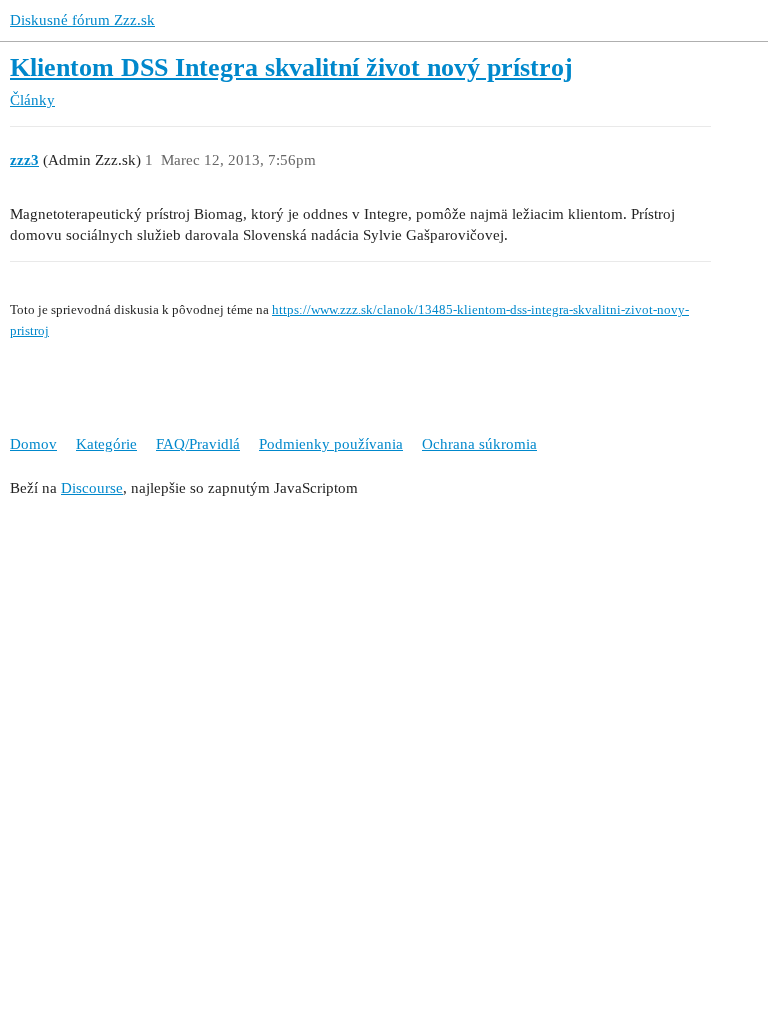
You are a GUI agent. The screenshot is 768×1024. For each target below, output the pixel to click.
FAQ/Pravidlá (198, 444)
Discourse (92, 488)
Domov (33, 444)
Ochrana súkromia (479, 444)
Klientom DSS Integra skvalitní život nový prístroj (291, 67)
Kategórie (106, 444)
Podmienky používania (331, 444)
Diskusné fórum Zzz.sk (82, 20)
